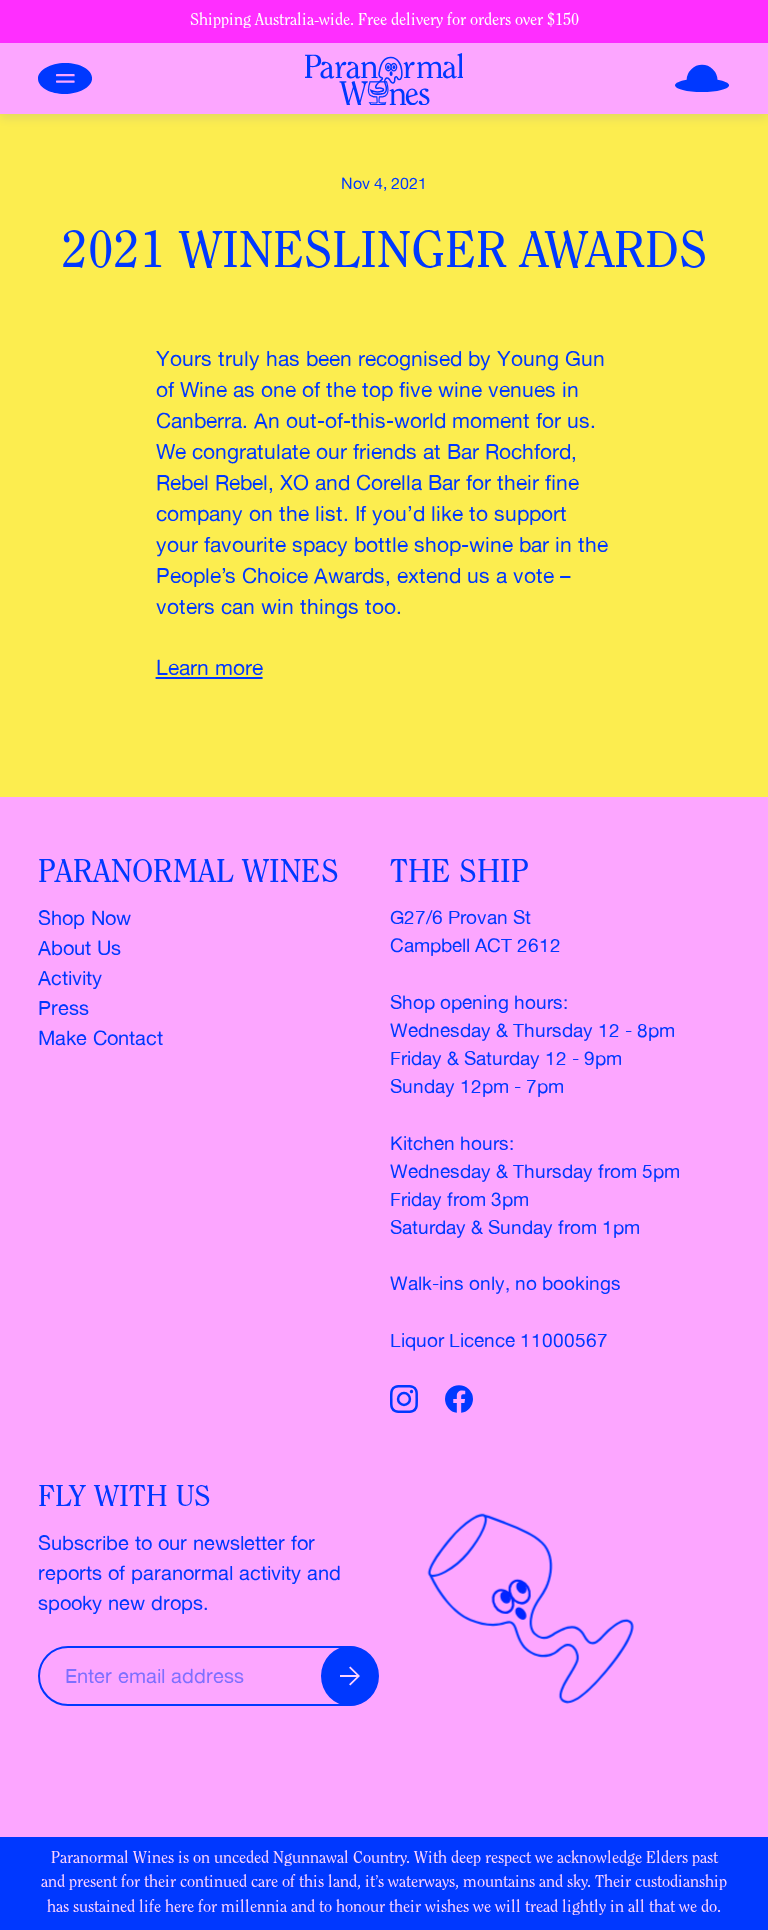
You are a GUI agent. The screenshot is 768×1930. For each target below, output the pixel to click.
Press (63, 1007)
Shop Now (84, 917)
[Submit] (350, 1676)
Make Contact (100, 1037)
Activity (70, 977)
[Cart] (702, 78)
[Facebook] (459, 1402)
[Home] (384, 79)
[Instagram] (408, 1402)
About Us (79, 947)
